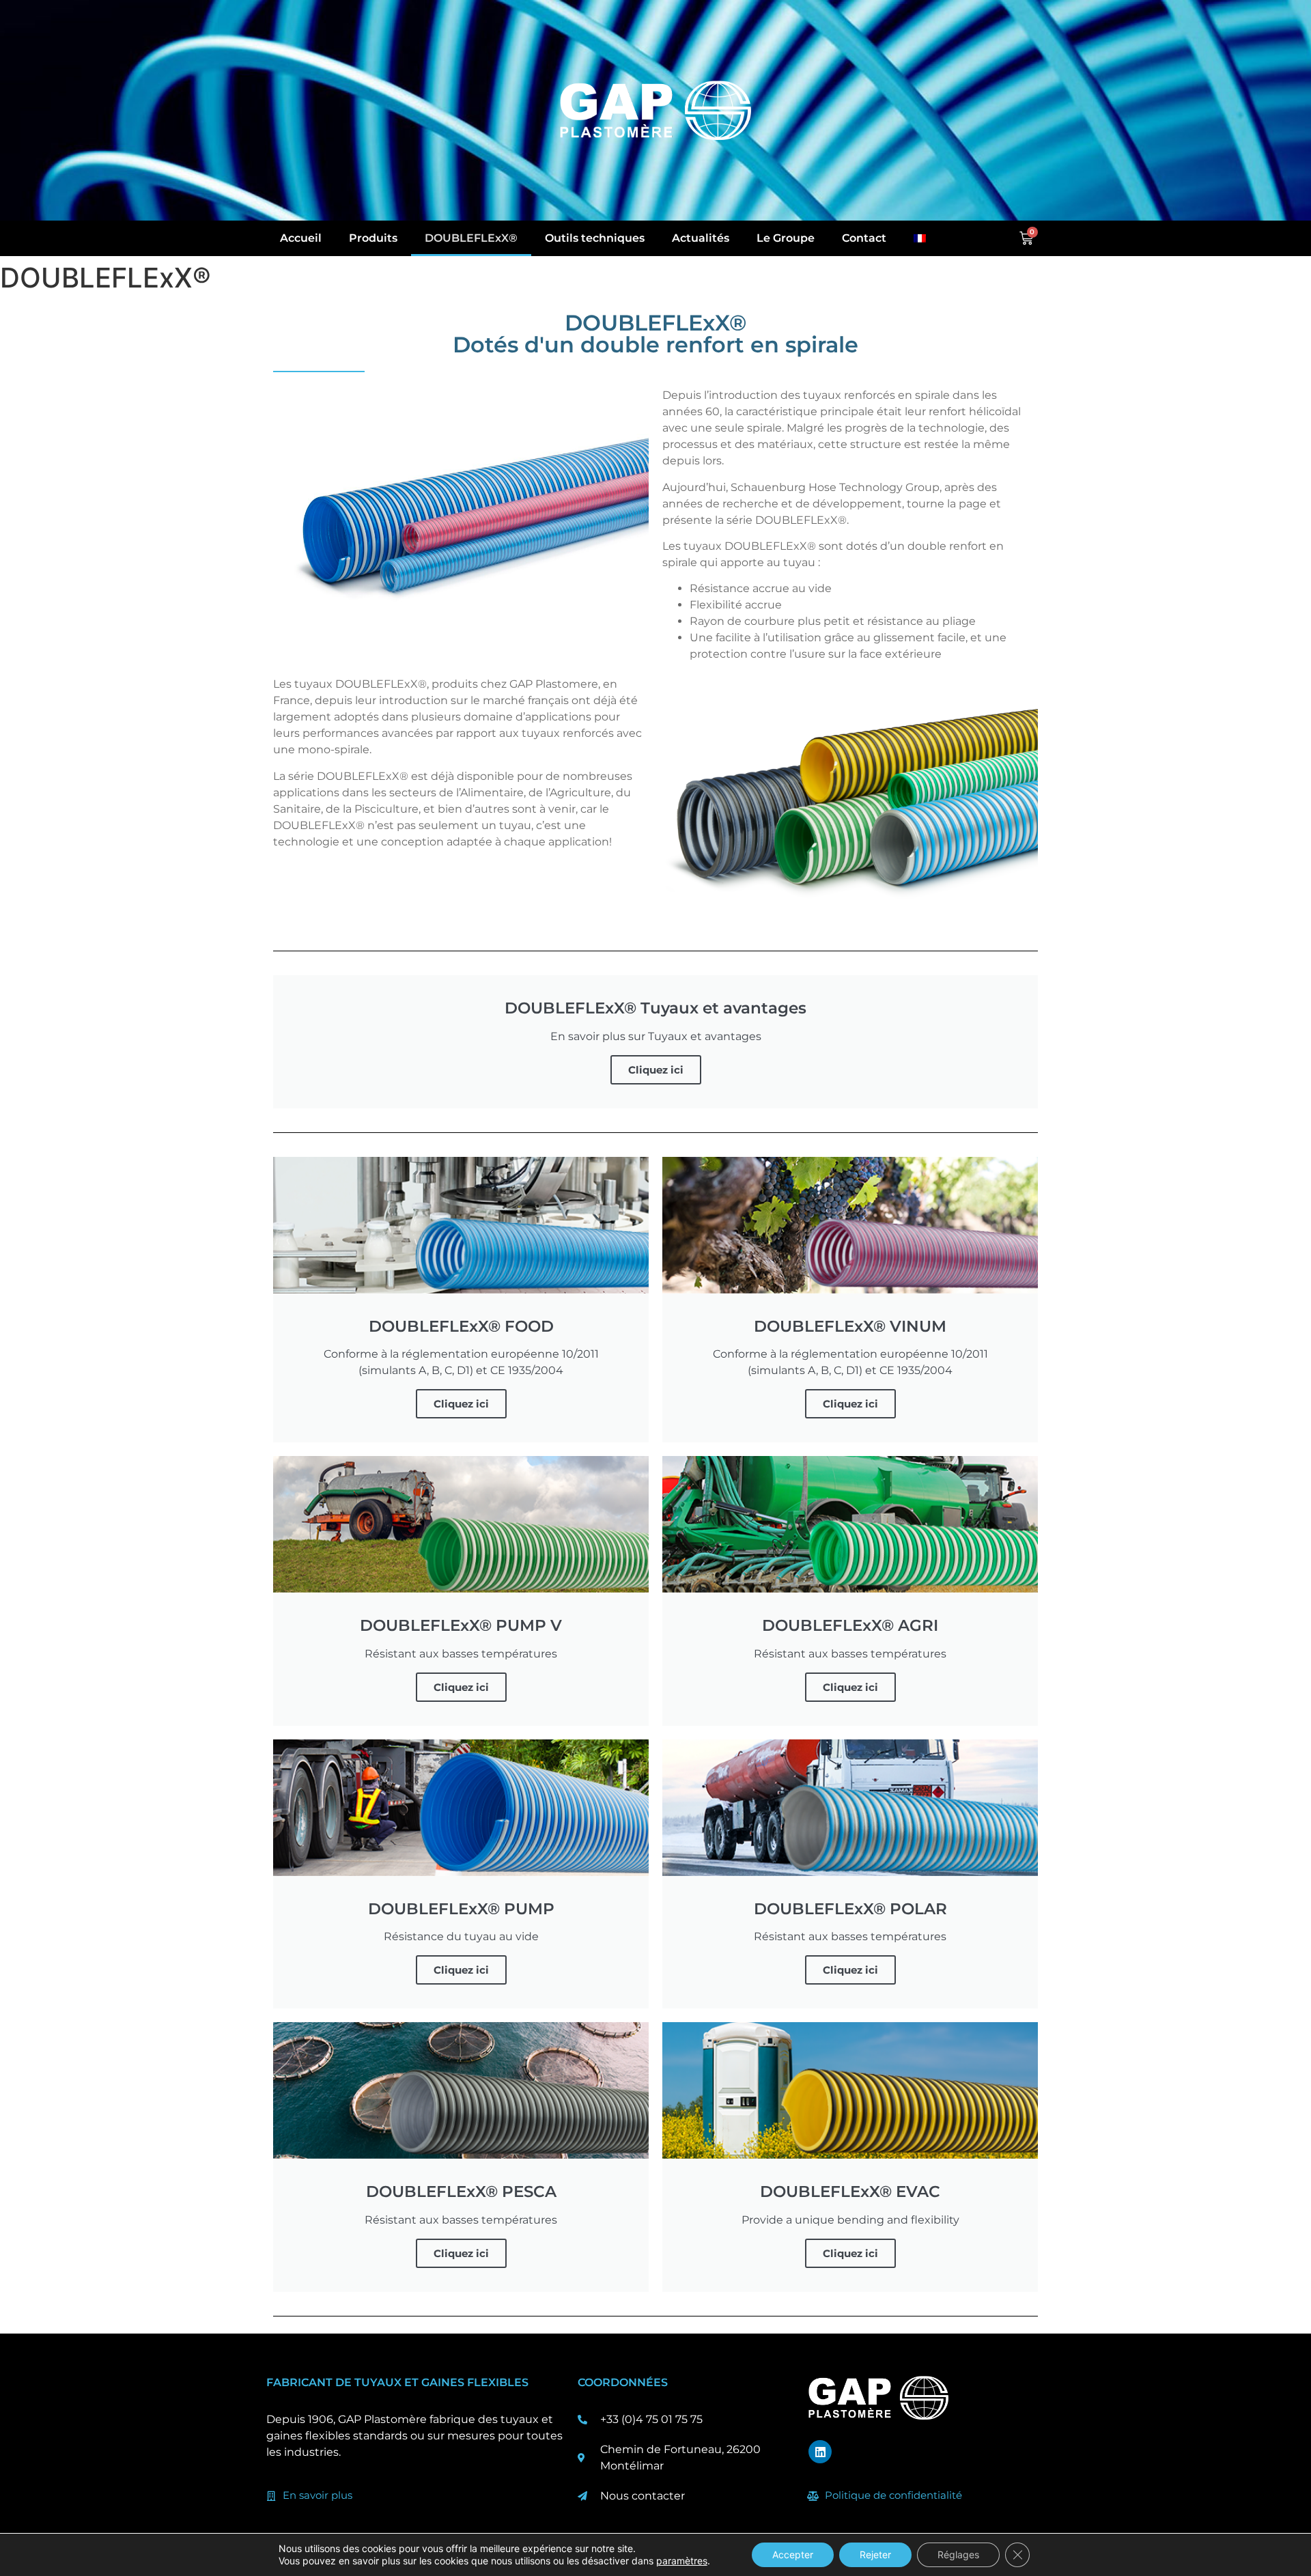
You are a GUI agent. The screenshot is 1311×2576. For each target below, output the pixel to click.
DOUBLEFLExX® (471, 238)
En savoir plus (318, 2495)
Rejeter (875, 2554)
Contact (864, 238)
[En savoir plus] (271, 2496)
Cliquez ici (656, 1070)
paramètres (682, 2561)
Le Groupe (786, 238)
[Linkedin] (820, 2452)
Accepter (793, 2554)
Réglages (958, 2554)
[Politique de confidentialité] (813, 2496)
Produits (373, 238)
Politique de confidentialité (893, 2495)
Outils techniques (595, 238)
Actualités (701, 238)
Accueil (301, 238)
